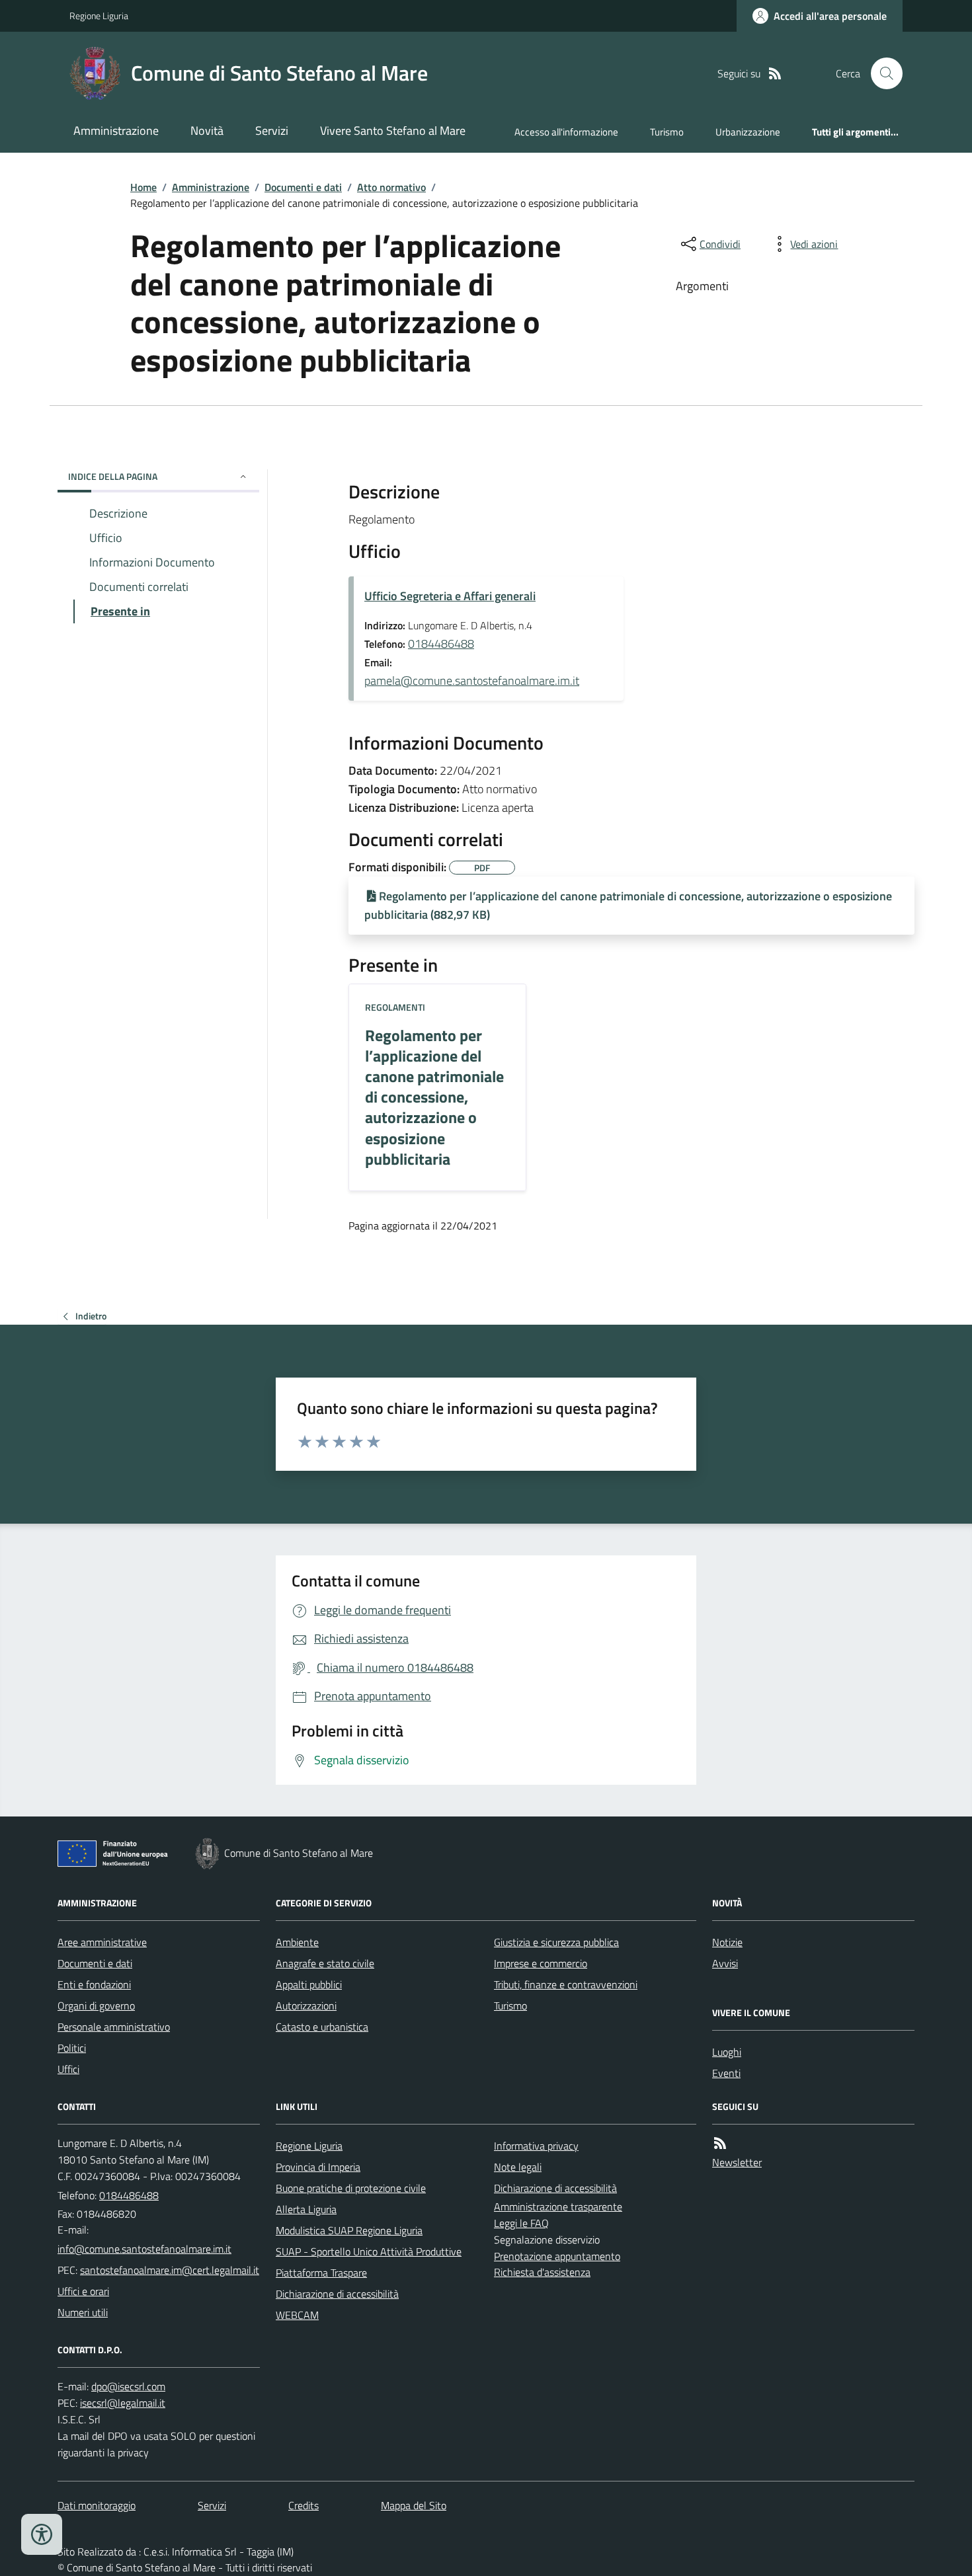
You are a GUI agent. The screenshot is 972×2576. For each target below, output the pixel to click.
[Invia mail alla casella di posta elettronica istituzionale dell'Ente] (144, 2249)
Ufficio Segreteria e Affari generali (450, 596)
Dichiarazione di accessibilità (337, 2294)
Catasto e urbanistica (322, 2027)
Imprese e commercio (541, 1963)
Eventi (726, 2073)
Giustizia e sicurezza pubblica (556, 1942)
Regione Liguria (99, 16)
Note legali (518, 2167)
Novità (207, 131)
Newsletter (737, 2162)
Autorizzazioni (306, 2006)
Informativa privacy (536, 2146)
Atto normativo (391, 187)
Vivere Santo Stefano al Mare (393, 131)
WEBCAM (297, 2315)
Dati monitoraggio (97, 2505)
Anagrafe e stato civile (325, 1963)
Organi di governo (96, 2006)
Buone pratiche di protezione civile (351, 2188)
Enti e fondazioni (94, 1984)
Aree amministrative (102, 1942)
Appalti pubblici (309, 1984)
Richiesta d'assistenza (542, 2272)
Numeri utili (83, 2312)
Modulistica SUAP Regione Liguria (349, 2230)
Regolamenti (395, 1007)
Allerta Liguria (306, 2209)
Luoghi (727, 2052)
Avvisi (725, 1963)
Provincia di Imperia (318, 2167)
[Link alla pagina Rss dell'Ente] (720, 2143)
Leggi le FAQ (521, 2223)
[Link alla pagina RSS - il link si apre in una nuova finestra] (775, 74)
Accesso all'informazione (566, 132)
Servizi (272, 131)
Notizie (727, 1942)
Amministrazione (116, 131)
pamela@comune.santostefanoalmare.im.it (472, 681)
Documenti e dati (303, 187)
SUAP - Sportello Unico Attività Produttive (369, 2251)
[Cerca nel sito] (881, 73)
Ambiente (297, 1942)
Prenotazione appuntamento (557, 2256)
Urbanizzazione (748, 132)
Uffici (68, 2069)
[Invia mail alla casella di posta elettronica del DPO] (128, 2387)
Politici (72, 2048)
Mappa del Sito (414, 2505)
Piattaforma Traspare (321, 2273)
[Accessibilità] (42, 2534)
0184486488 (441, 644)
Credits (304, 2505)
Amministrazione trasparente (558, 2206)
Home (143, 187)
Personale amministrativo (114, 2027)
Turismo (667, 132)
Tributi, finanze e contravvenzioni (566, 1984)
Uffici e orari (83, 2291)
